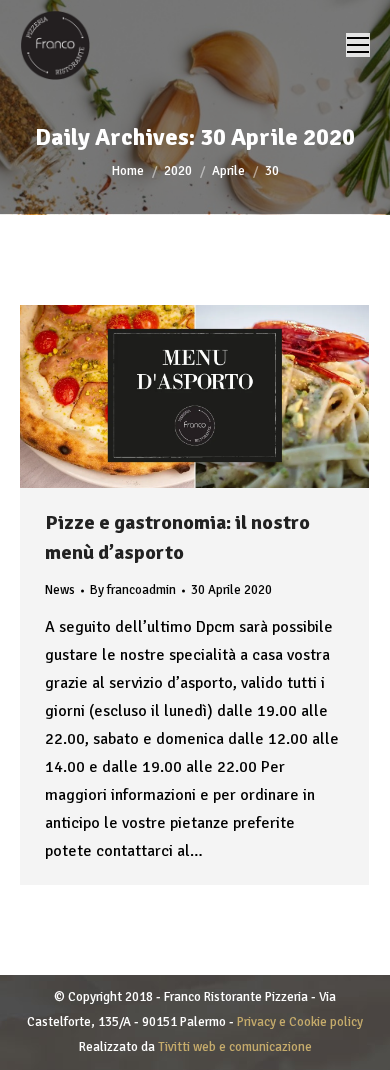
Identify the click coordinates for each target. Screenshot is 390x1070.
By (133, 590)
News (60, 590)
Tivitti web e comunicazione (235, 1047)
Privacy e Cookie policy (300, 1022)
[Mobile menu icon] (358, 45)
